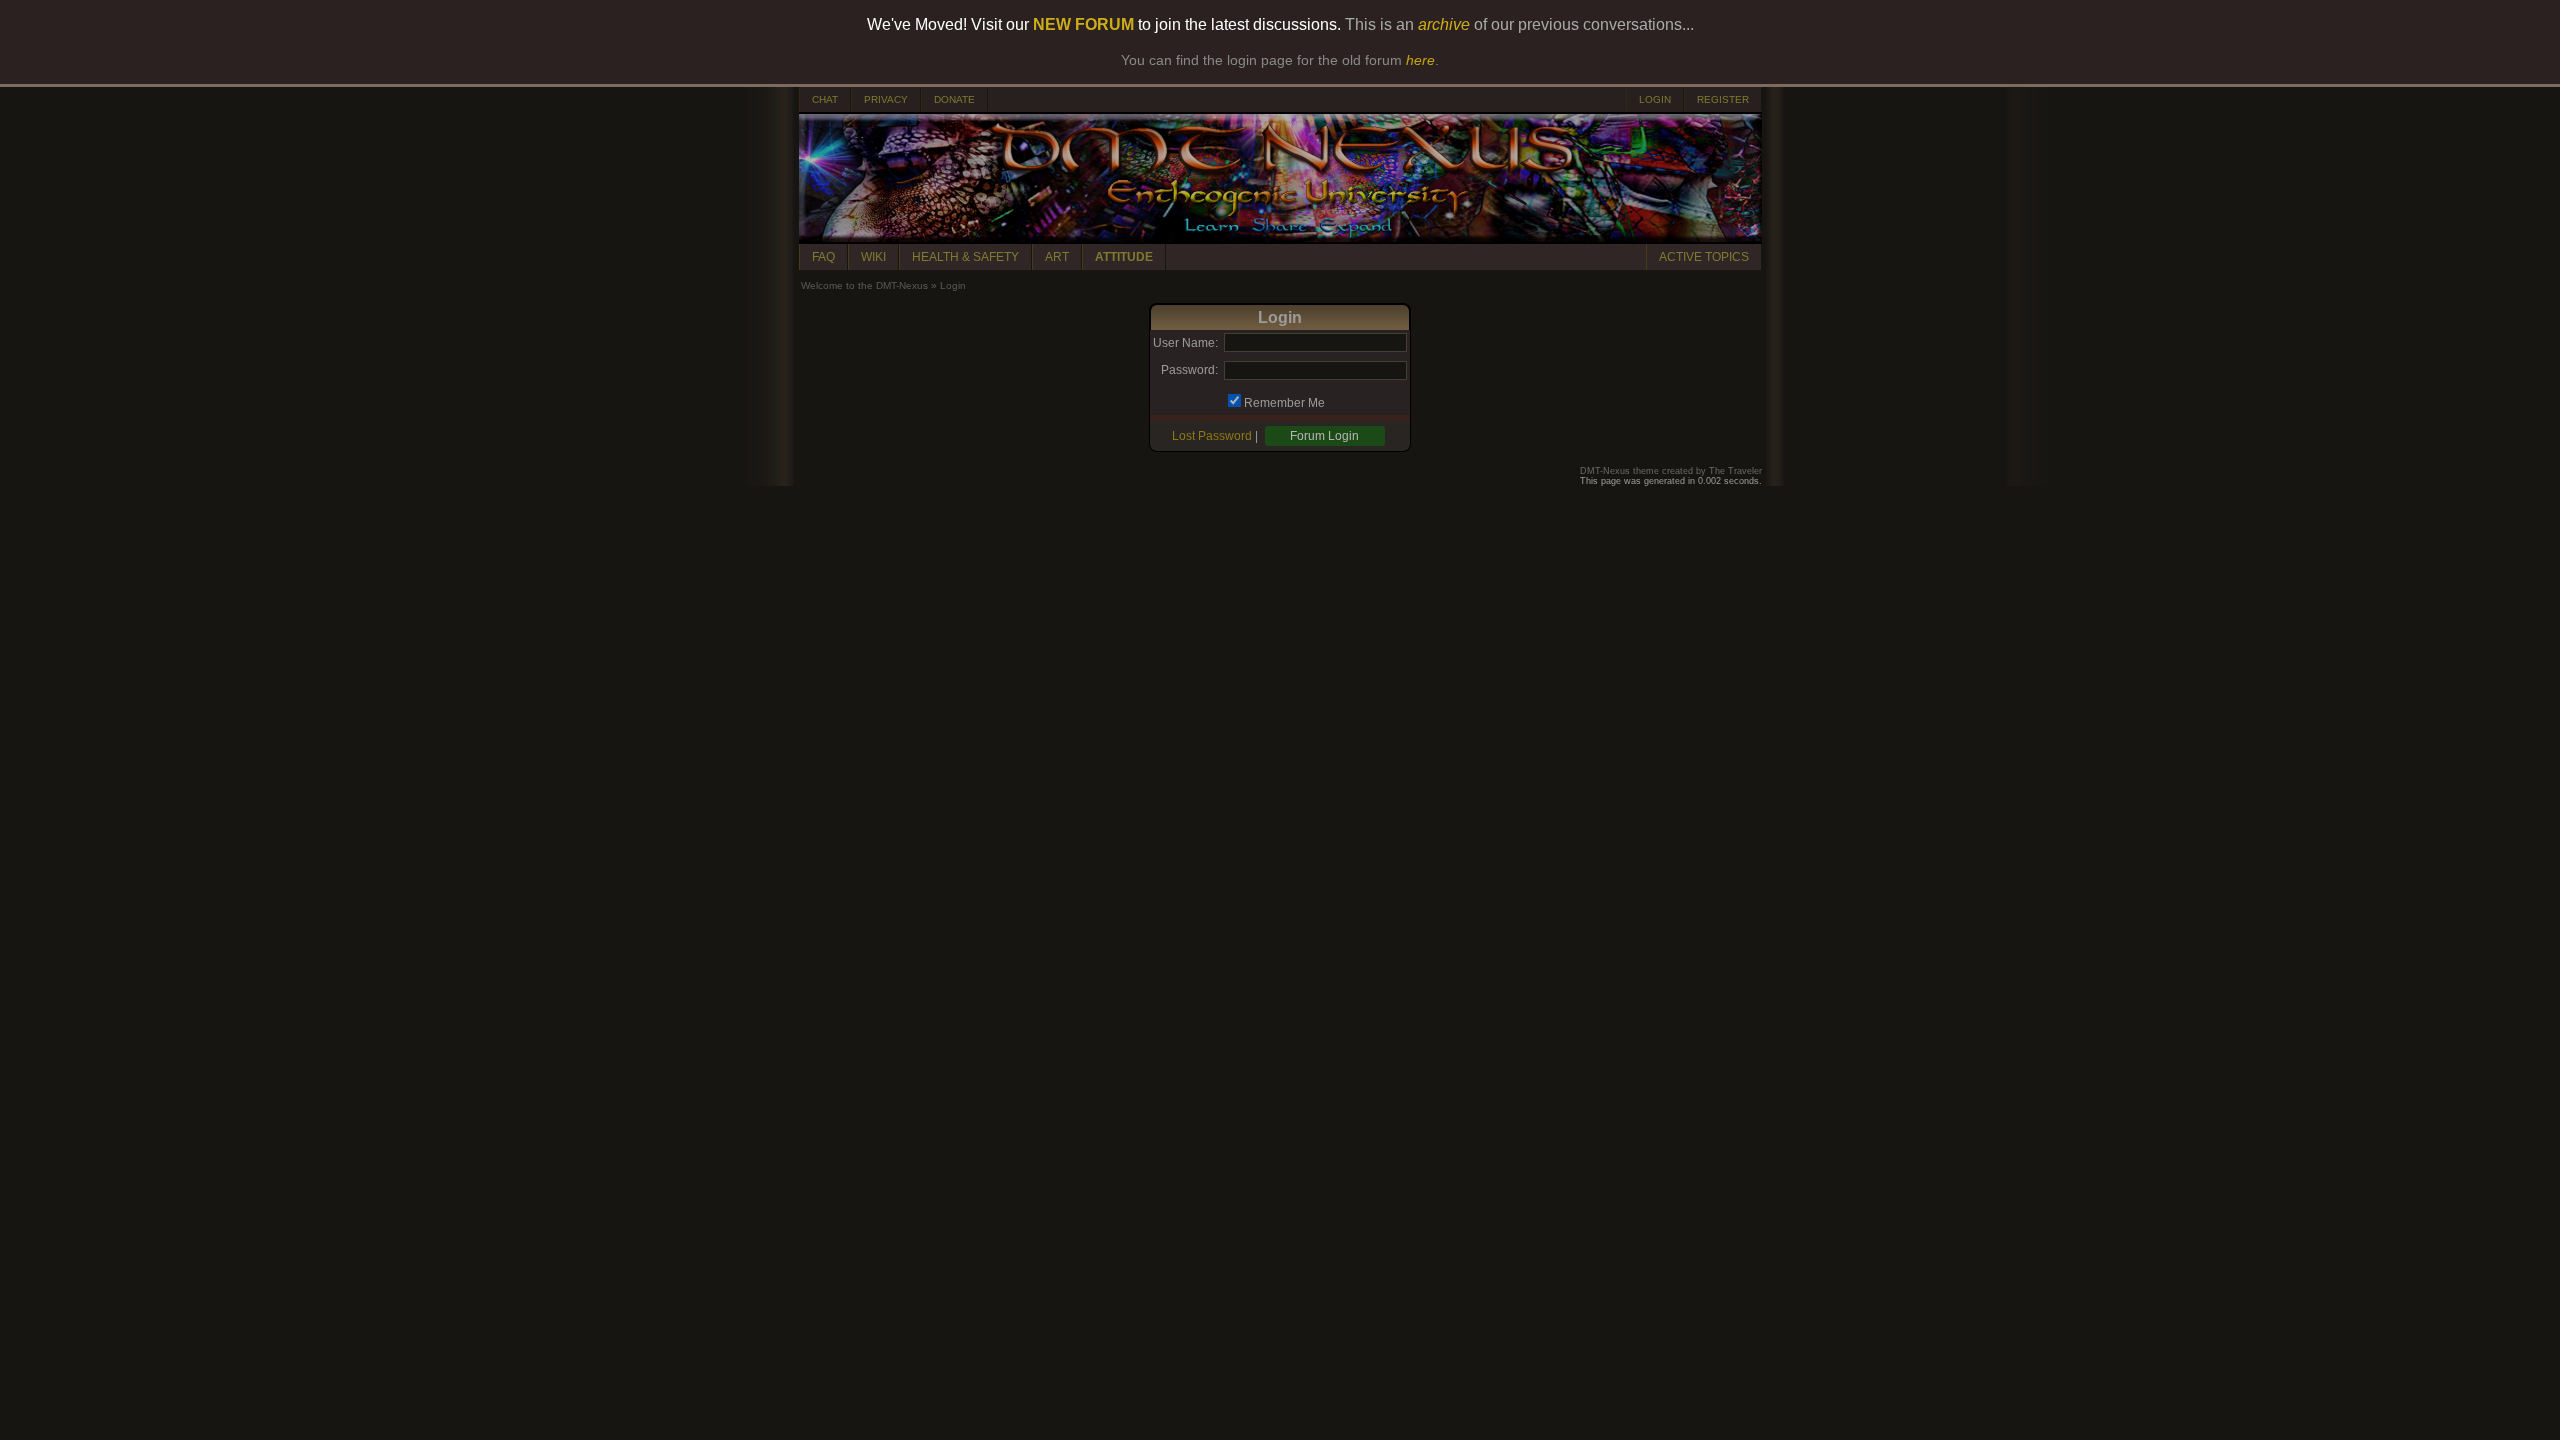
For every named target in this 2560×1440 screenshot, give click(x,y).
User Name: (1185, 343)
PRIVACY (886, 99)
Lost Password (1212, 436)
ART (1057, 257)
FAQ (823, 257)
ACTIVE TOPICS (1704, 257)
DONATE (954, 99)
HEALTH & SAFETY (965, 257)
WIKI (873, 257)
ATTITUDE (1124, 257)
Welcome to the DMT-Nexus (864, 285)
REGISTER (1723, 99)
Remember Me (1284, 403)
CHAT (825, 99)
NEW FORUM (1083, 24)
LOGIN (1655, 99)
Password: (1189, 370)
